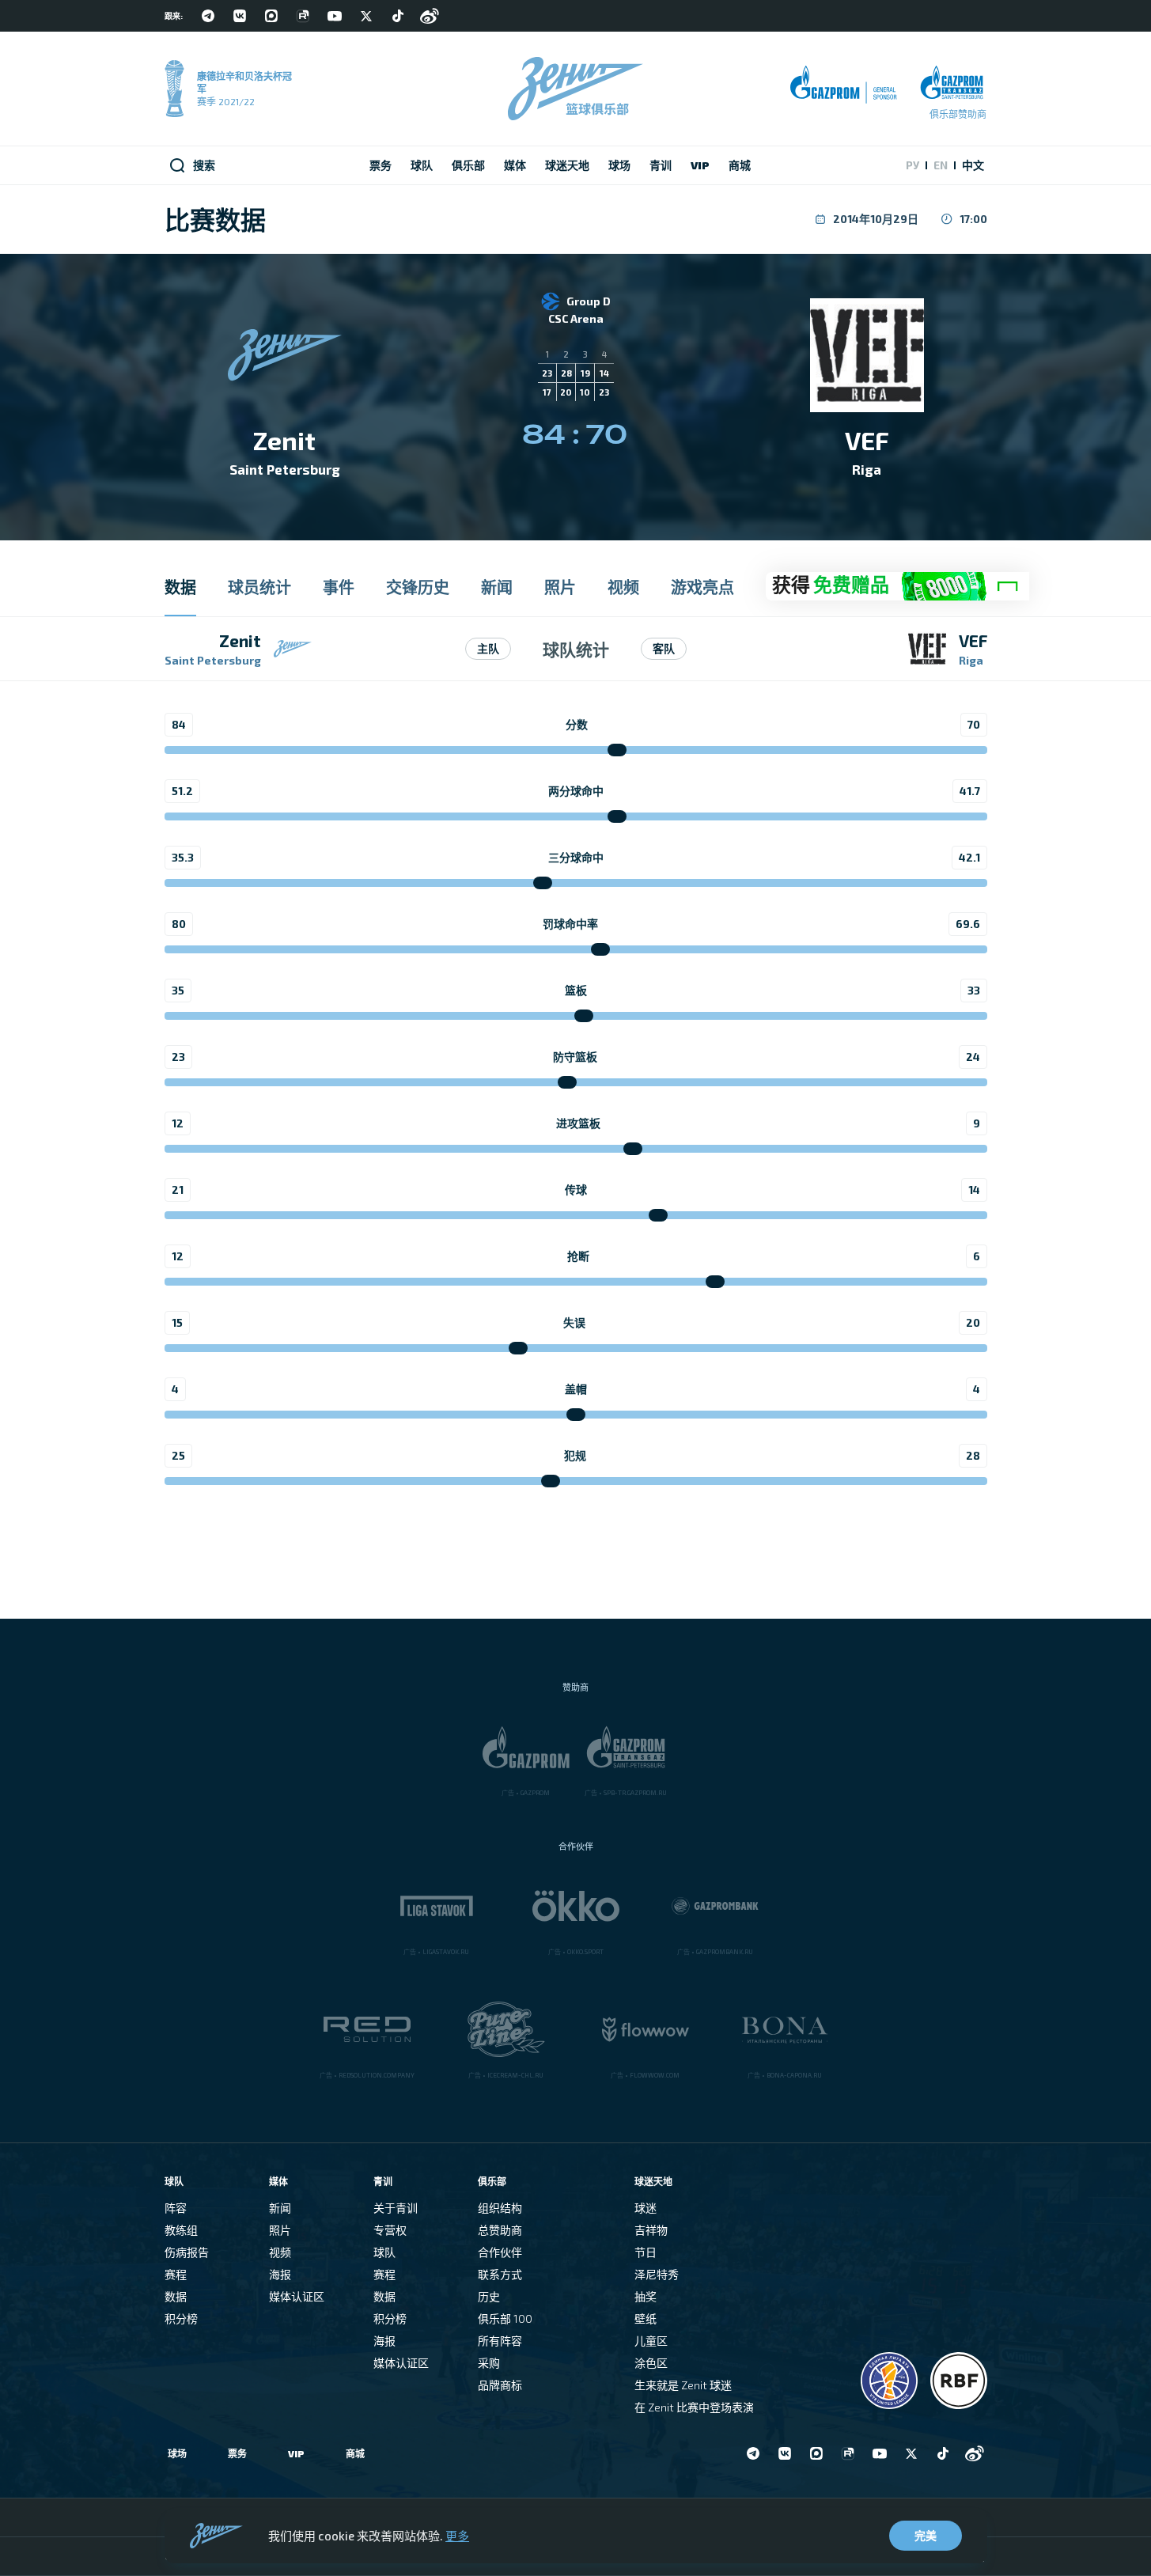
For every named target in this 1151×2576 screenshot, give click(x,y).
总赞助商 (500, 2230)
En (941, 165)
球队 (384, 2252)
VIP (296, 2453)
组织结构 (500, 2208)
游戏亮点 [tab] (702, 587)
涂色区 (651, 2363)
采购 (489, 2363)
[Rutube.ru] (303, 16)
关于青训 (396, 2208)
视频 (280, 2252)
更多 (457, 2536)
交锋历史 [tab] (418, 587)
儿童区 (651, 2341)
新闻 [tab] (497, 587)
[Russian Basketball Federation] (959, 2381)
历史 (489, 2296)
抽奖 (646, 2296)
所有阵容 (500, 2341)
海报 (280, 2274)
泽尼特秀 (657, 2274)
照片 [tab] (560, 587)
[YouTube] (335, 16)
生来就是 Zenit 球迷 (683, 2385)
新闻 (280, 2208)
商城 (355, 2453)
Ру (912, 165)
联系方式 (500, 2274)
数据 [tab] (180, 587)
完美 (926, 2535)
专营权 (390, 2230)
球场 (177, 2453)
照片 (280, 2230)
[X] (366, 16)
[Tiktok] (398, 16)
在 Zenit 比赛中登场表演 (694, 2407)
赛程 (176, 2274)
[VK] (240, 16)
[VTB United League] (889, 2381)
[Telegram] (208, 16)
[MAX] (271, 16)
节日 (646, 2252)
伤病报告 (187, 2252)
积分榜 (181, 2318)
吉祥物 (651, 2230)
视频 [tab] (623, 587)
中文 (973, 165)
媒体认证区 (297, 2296)
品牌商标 (500, 2385)
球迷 (646, 2208)
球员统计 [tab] (259, 587)
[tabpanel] (575, 1067)
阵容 (176, 2208)
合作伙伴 (500, 2252)
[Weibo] (430, 16)
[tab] (897, 587)
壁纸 (646, 2318)
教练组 (181, 2230)
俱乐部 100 (505, 2318)
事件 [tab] (339, 587)
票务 (237, 2453)
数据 (176, 2296)
